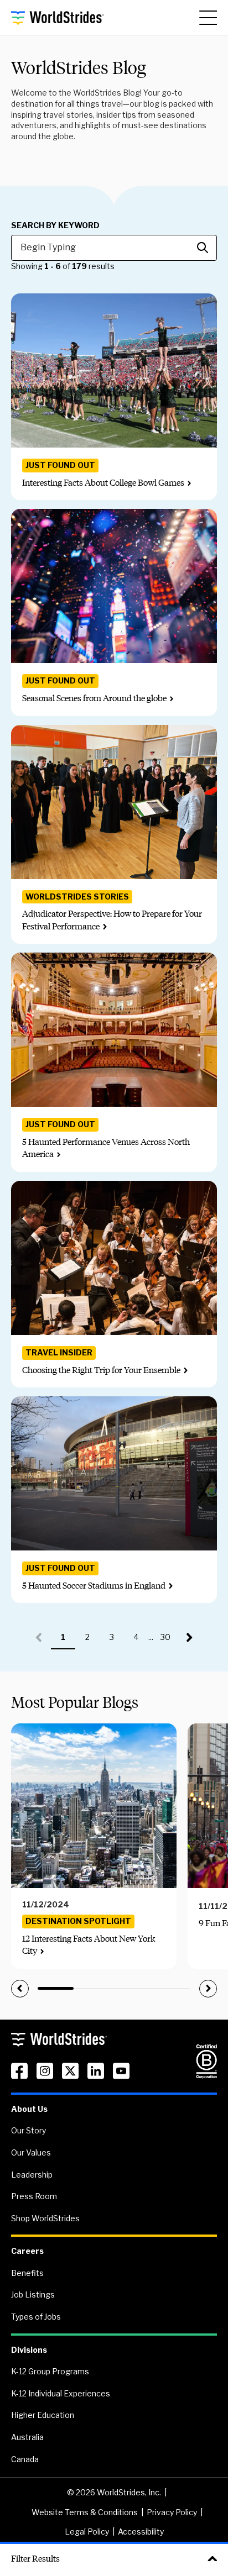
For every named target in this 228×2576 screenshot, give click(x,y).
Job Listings (33, 2294)
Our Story (28, 2130)
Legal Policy (87, 2532)
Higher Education (43, 2415)
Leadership (32, 2175)
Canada (25, 2459)
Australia (27, 2437)
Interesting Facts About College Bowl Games (103, 483)
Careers (27, 2251)
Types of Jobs (36, 2317)
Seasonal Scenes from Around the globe (94, 698)
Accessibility (141, 2532)
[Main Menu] (208, 18)
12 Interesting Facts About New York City (89, 1945)
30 (169, 1641)
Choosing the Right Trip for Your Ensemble (101, 1370)
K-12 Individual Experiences (61, 2393)
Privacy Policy (172, 2512)
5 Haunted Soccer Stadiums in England (94, 1586)
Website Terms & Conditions (85, 2512)
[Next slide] (208, 1989)
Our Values (31, 2152)
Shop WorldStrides (45, 2218)
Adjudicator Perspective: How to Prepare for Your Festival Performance (112, 920)
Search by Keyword (55, 225)
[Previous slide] (20, 1989)
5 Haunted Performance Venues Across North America (106, 1148)
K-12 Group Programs (50, 2371)
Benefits (27, 2273)
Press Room (34, 2196)
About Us (29, 2109)
